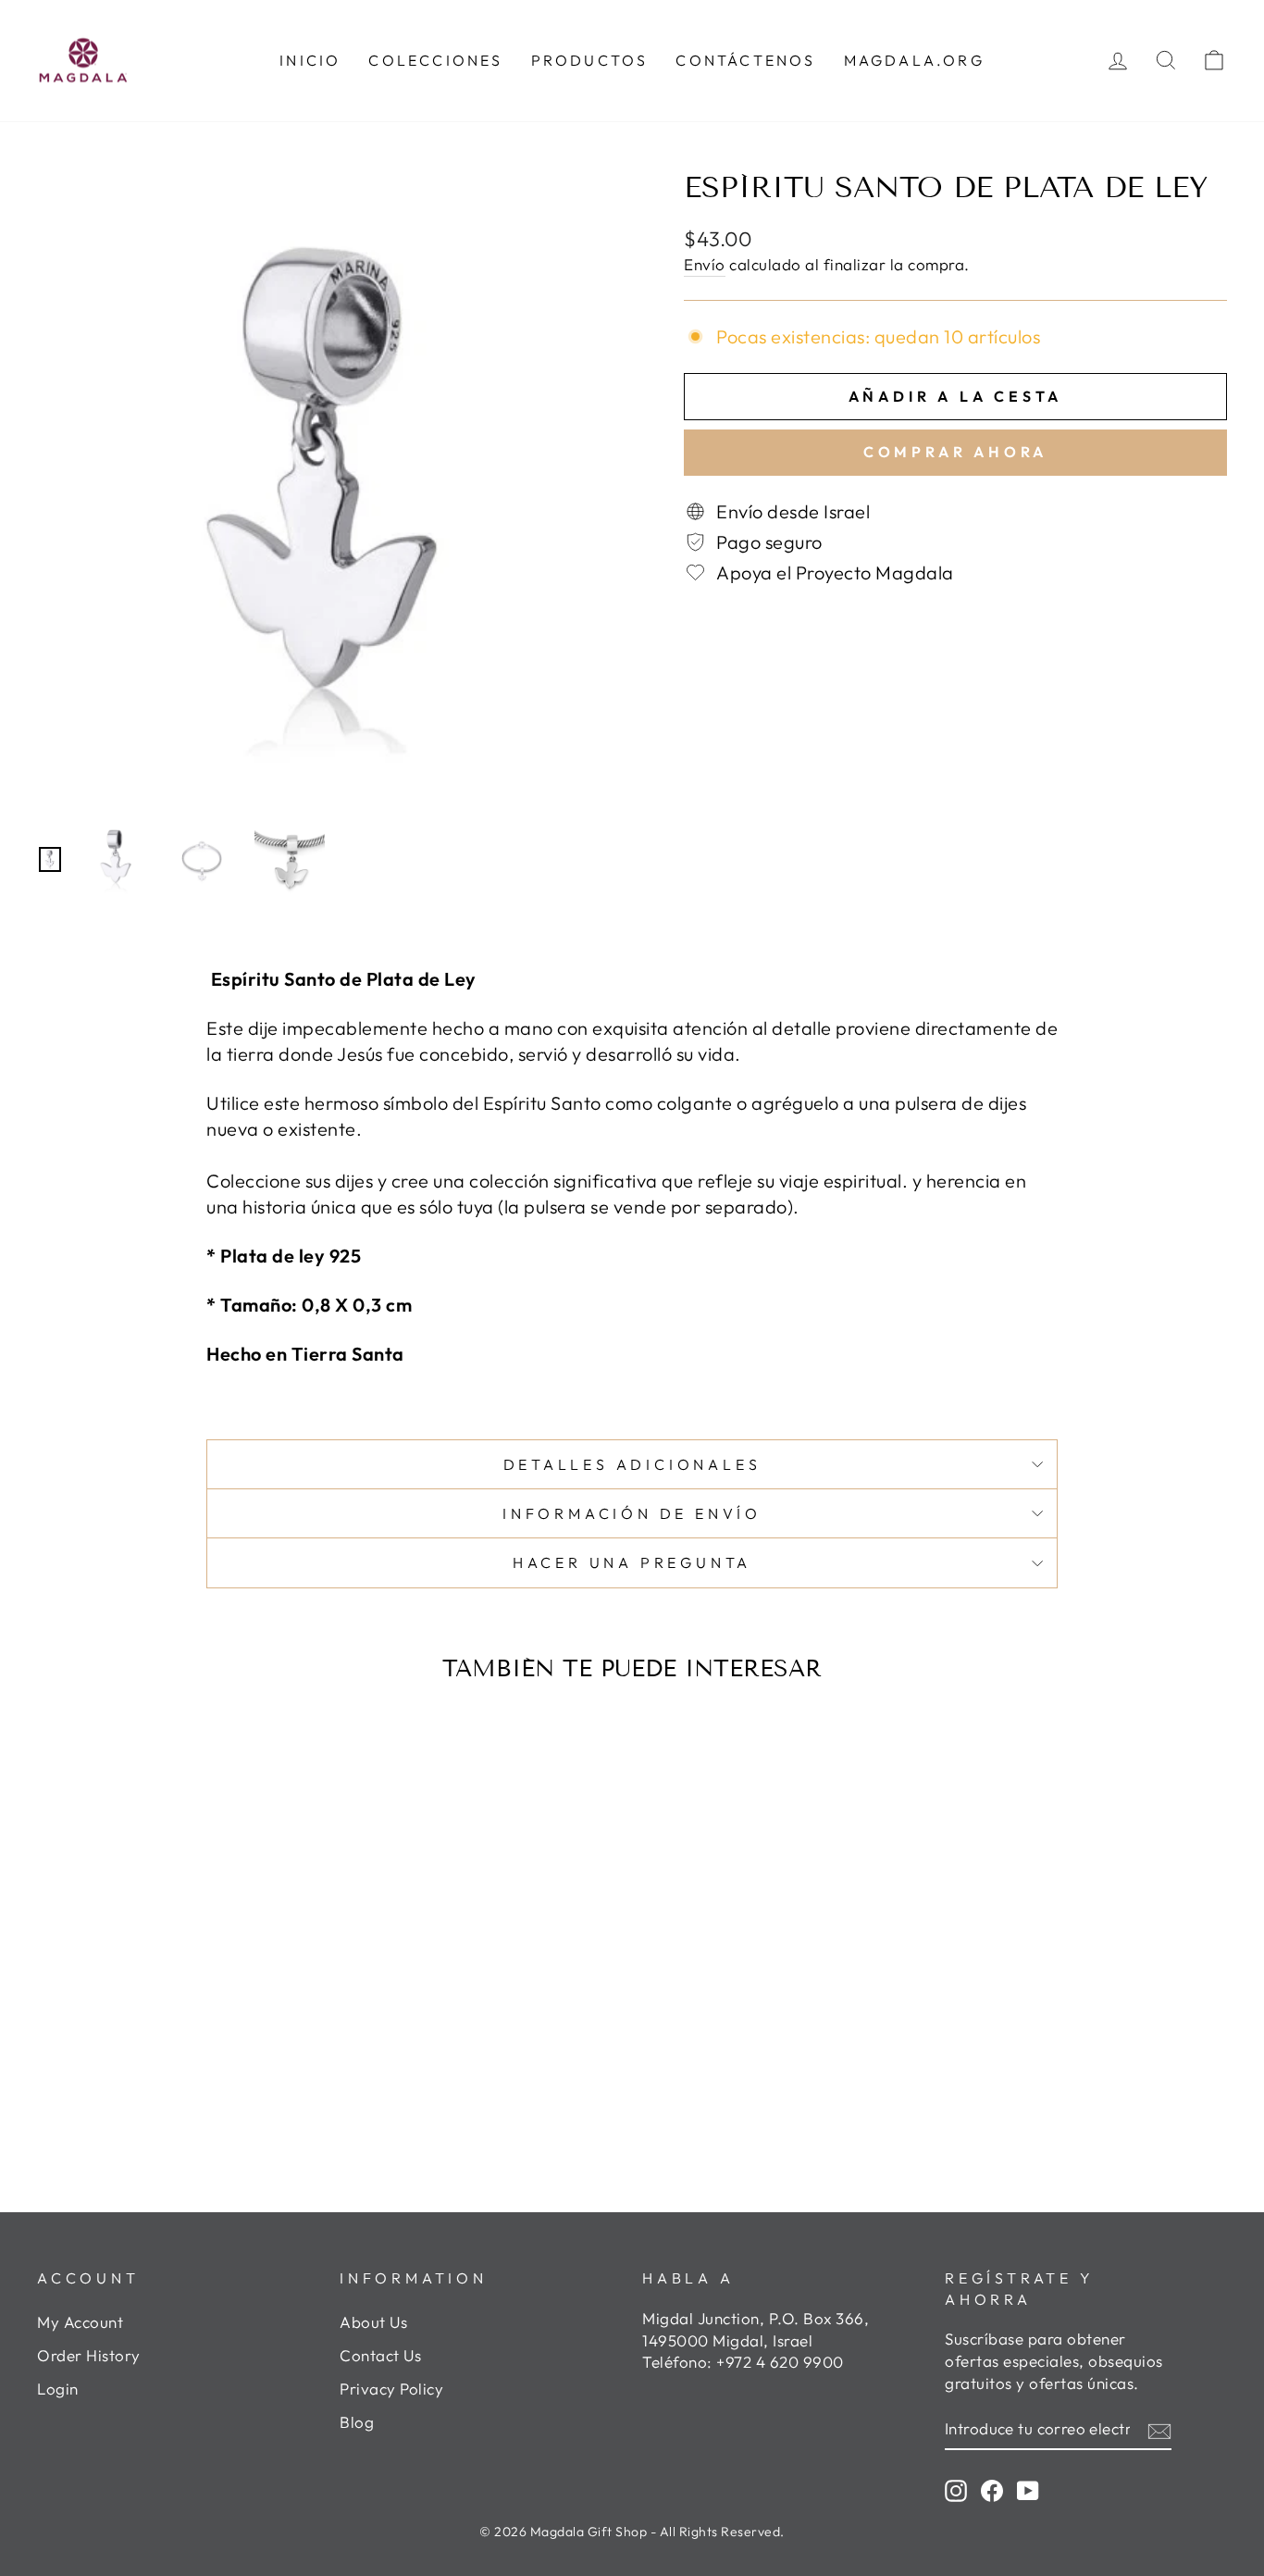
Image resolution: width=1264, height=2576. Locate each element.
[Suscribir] (1159, 2429)
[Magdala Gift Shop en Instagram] (956, 2490)
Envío (705, 264)
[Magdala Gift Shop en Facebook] (992, 2490)
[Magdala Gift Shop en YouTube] (1028, 2490)
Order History (89, 2355)
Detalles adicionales (632, 1464)
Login (58, 2389)
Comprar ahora (955, 452)
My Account (80, 2322)
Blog (357, 2422)
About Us (373, 2322)
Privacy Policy (391, 2389)
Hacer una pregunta (632, 1562)
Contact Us (380, 2355)
